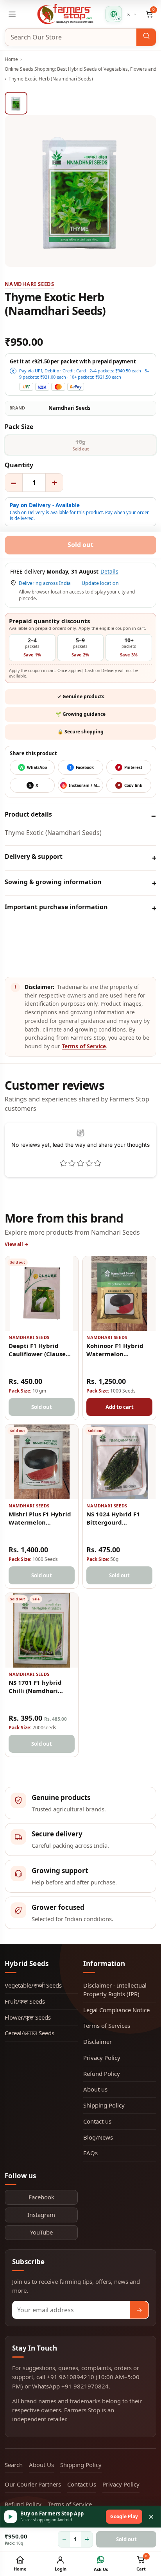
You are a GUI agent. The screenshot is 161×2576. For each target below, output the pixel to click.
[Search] (146, 37)
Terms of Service (84, 1046)
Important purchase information (56, 907)
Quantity (19, 465)
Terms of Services (107, 2025)
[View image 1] (16, 103)
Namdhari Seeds (30, 284)
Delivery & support (34, 856)
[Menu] (12, 14)
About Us (41, 2465)
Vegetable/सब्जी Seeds (33, 1985)
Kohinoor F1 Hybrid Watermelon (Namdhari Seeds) (115, 1354)
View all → (17, 1244)
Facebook (41, 2197)
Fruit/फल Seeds (25, 2001)
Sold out (126, 2539)
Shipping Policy (104, 2105)
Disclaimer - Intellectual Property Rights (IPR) (115, 1990)
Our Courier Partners (33, 2484)
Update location (100, 583)
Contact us (97, 2121)
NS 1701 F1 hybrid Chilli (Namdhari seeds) (35, 1691)
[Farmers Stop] (65, 14)
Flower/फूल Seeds (28, 2017)
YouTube (41, 2232)
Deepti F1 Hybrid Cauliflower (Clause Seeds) (37, 1354)
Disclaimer (97, 2041)
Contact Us (82, 2484)
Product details (28, 814)
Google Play (124, 2516)
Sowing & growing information (53, 882)
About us (95, 2089)
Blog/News (98, 2137)
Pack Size (19, 427)
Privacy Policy (102, 2058)
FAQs (90, 2153)
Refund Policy (102, 2074)
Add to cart (120, 1407)
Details (109, 572)
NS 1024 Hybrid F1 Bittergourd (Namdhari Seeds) (113, 1522)
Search (14, 2465)
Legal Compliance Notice (116, 2010)
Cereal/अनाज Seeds (30, 2033)
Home (11, 59)
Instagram (41, 2215)
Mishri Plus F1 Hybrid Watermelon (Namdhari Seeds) (40, 1522)
